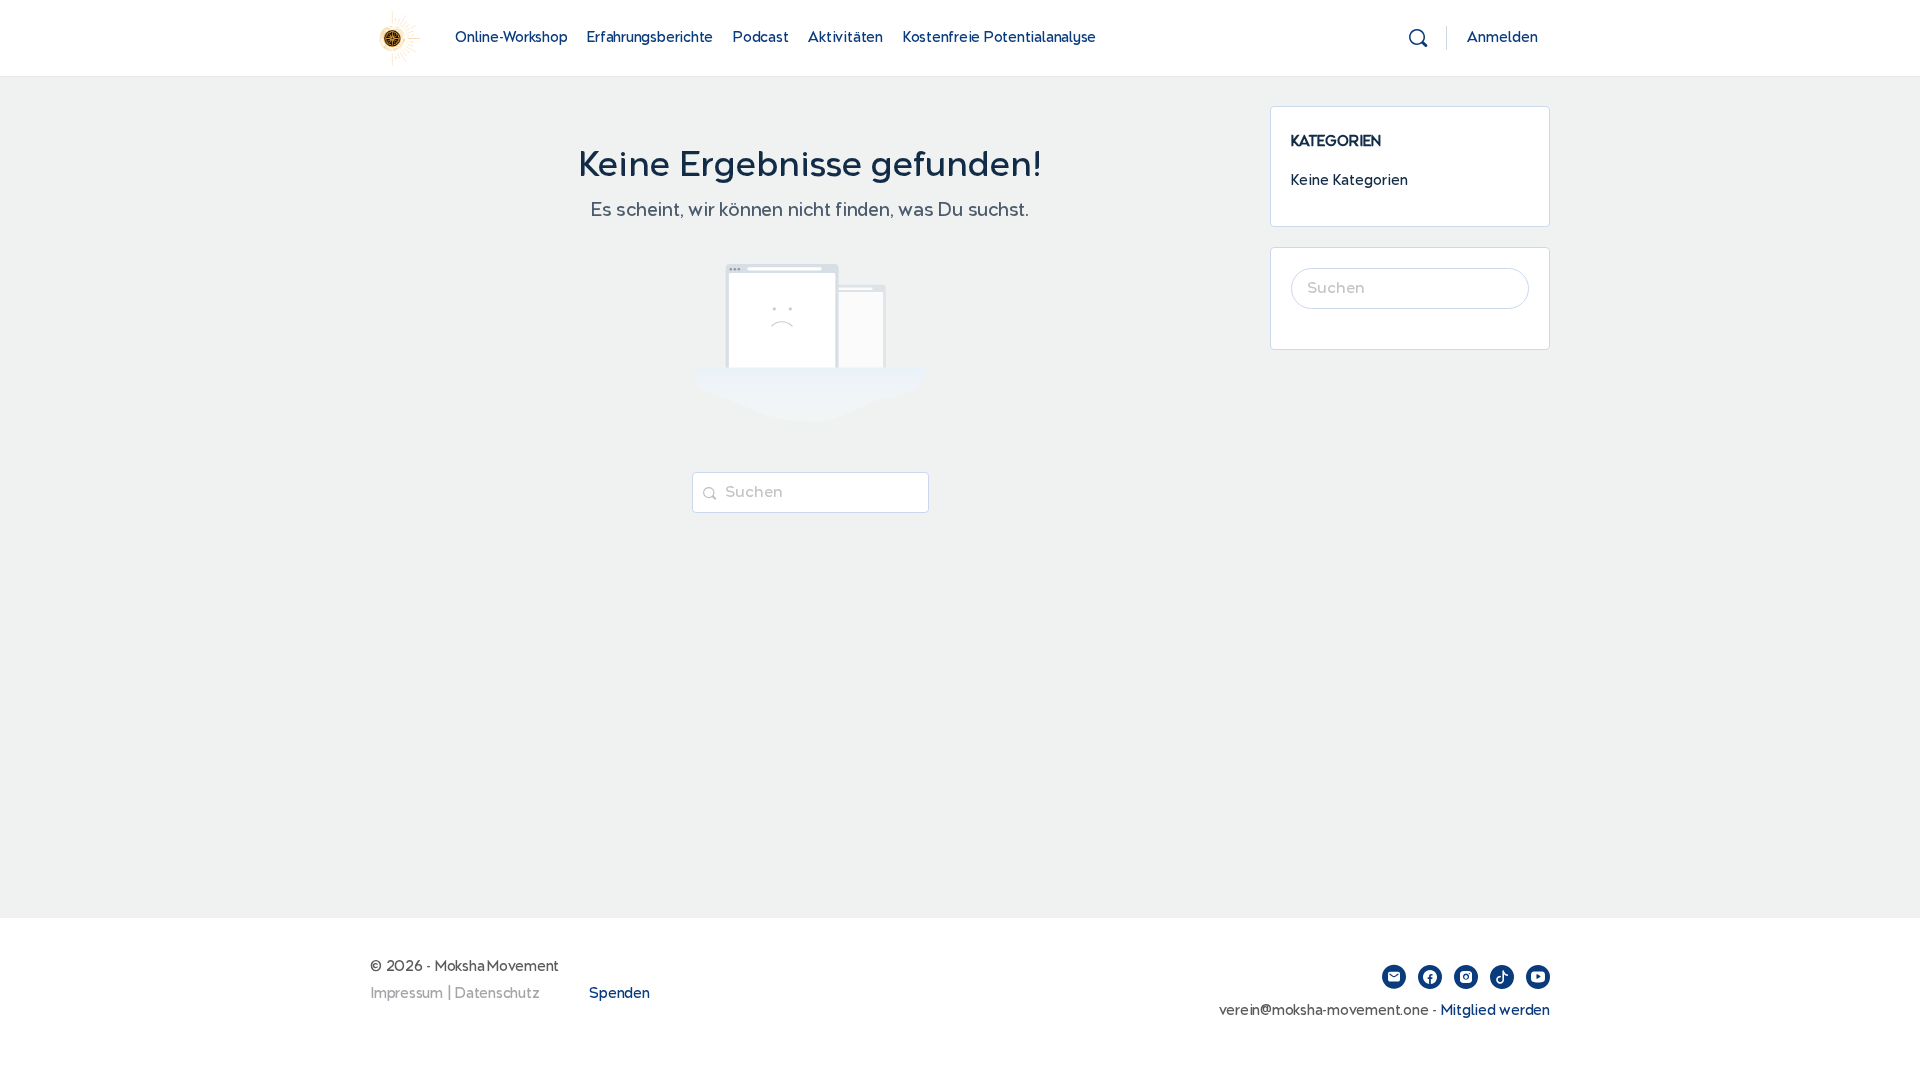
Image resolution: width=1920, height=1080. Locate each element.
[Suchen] (1418, 38)
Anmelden (1502, 37)
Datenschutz (497, 993)
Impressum (406, 993)
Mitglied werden (1495, 1010)
